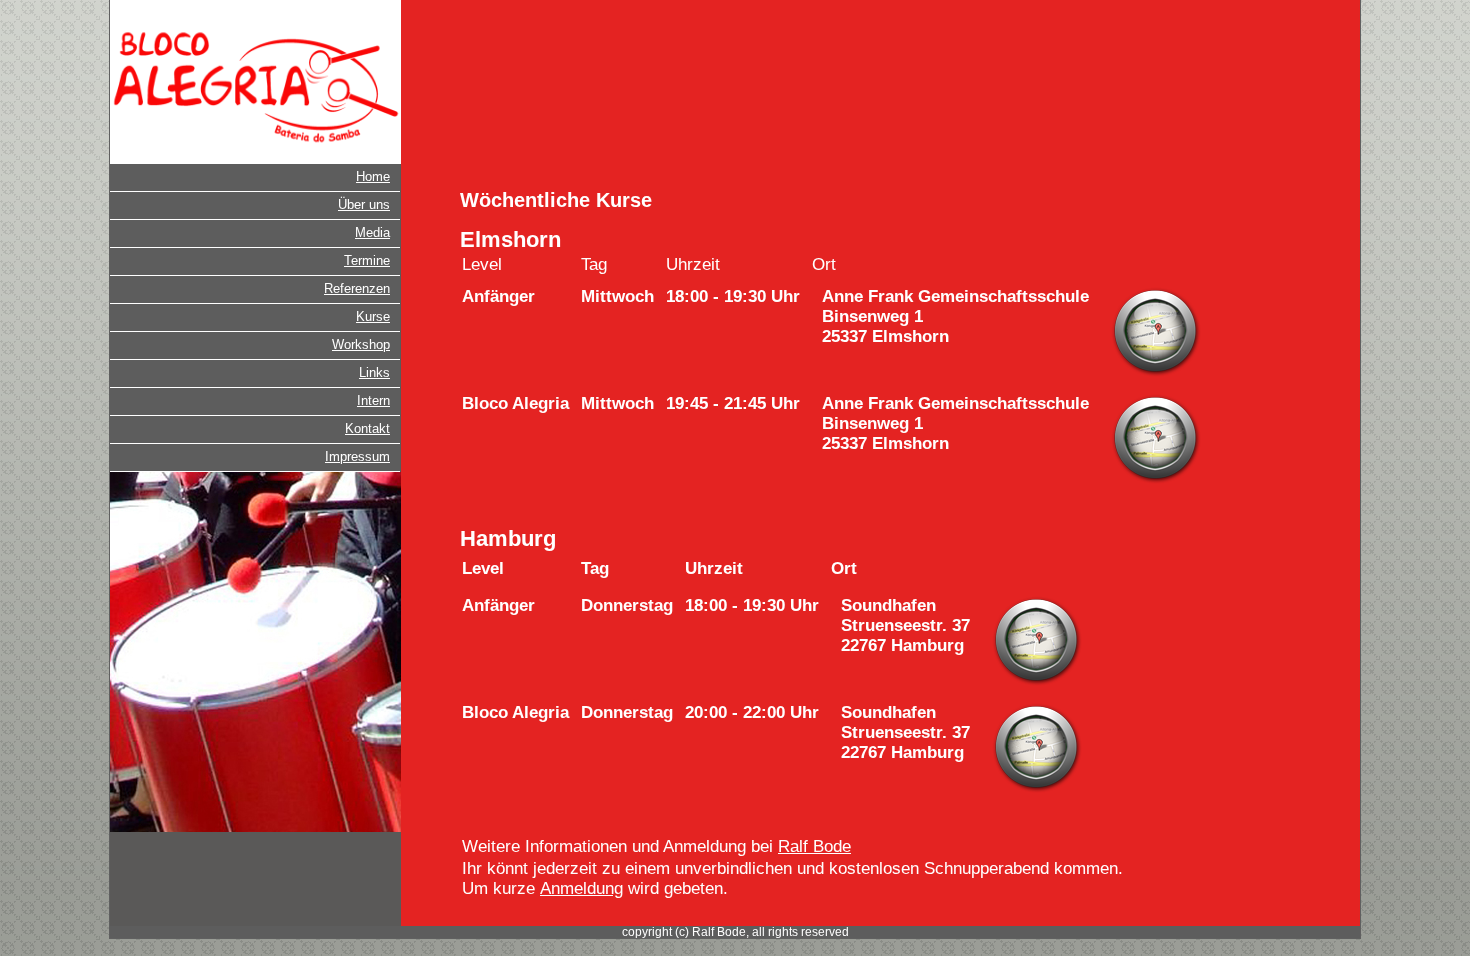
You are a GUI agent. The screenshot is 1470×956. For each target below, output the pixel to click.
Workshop (361, 344)
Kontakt (367, 428)
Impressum (357, 456)
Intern (373, 400)
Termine (367, 260)
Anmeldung (581, 888)
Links (374, 372)
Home (373, 176)
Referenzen (357, 288)
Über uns (364, 204)
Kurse (373, 316)
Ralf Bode (814, 846)
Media (372, 232)
